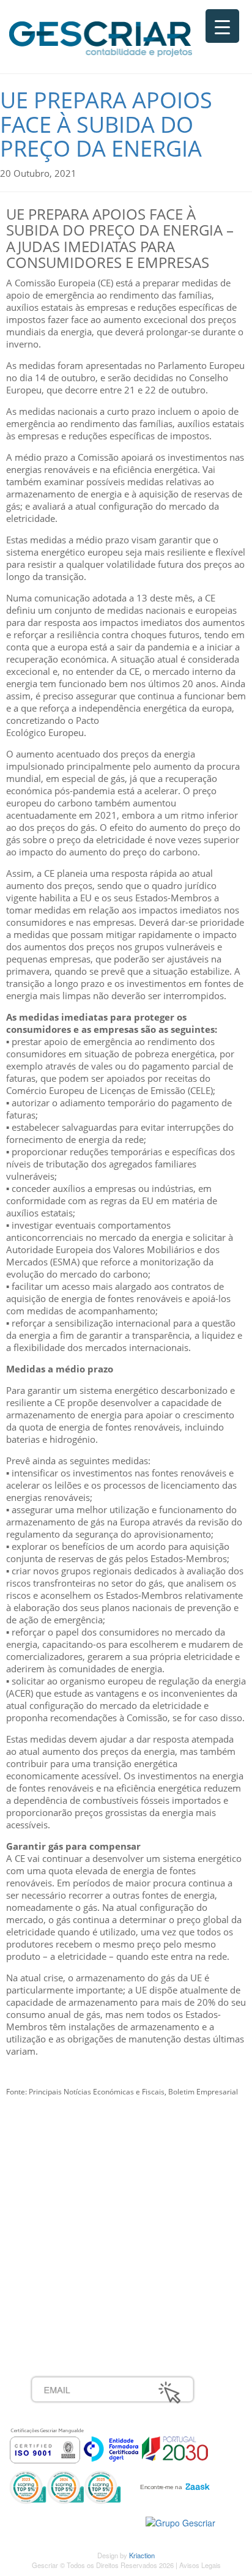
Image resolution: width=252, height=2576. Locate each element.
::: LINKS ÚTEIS (62, 2298)
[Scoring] (65, 2486)
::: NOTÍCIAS (56, 2190)
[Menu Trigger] (222, 26)
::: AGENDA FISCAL (71, 2311)
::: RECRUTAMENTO (73, 2271)
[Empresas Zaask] (173, 2484)
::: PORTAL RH (61, 2257)
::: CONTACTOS (62, 2203)
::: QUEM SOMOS (67, 2150)
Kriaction (142, 2555)
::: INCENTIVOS (62, 2176)
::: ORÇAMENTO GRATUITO (89, 2284)
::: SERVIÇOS (58, 2163)
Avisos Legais (200, 2565)
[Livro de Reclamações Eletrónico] (180, 2522)
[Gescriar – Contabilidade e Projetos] (101, 36)
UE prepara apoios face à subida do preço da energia (106, 124)
